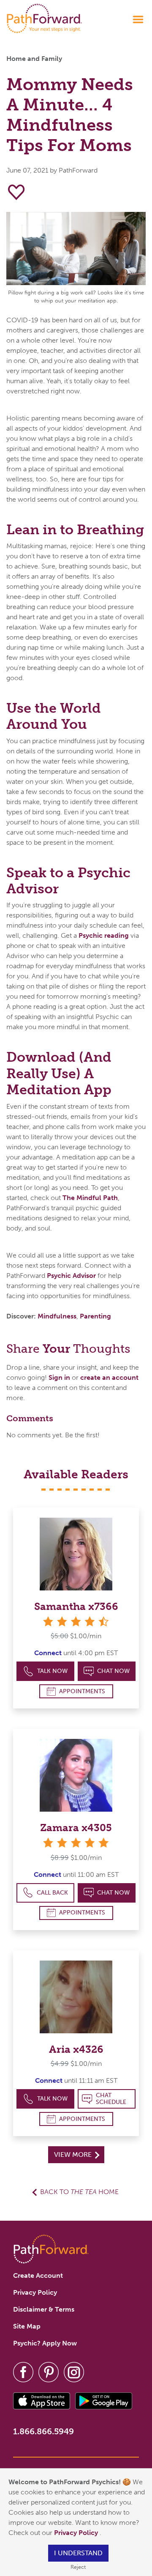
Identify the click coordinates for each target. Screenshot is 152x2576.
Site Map (27, 2326)
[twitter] (49, 2371)
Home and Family (34, 59)
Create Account (38, 2275)
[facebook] (23, 2371)
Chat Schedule (111, 2099)
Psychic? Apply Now (45, 2343)
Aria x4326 (76, 2049)
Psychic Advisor (71, 1276)
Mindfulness (57, 1316)
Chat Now (113, 1671)
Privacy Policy (77, 2533)
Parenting (95, 1316)
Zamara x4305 (76, 1828)
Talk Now (52, 1671)
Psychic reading (104, 935)
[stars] (76, 1843)
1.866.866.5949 (43, 2431)
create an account (109, 1377)
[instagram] (74, 2371)
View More (74, 2154)
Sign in (59, 1377)
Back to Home (79, 2192)
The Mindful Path (90, 1198)
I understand (78, 2553)
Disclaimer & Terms (44, 2309)
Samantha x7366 (76, 1606)
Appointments (82, 1691)
